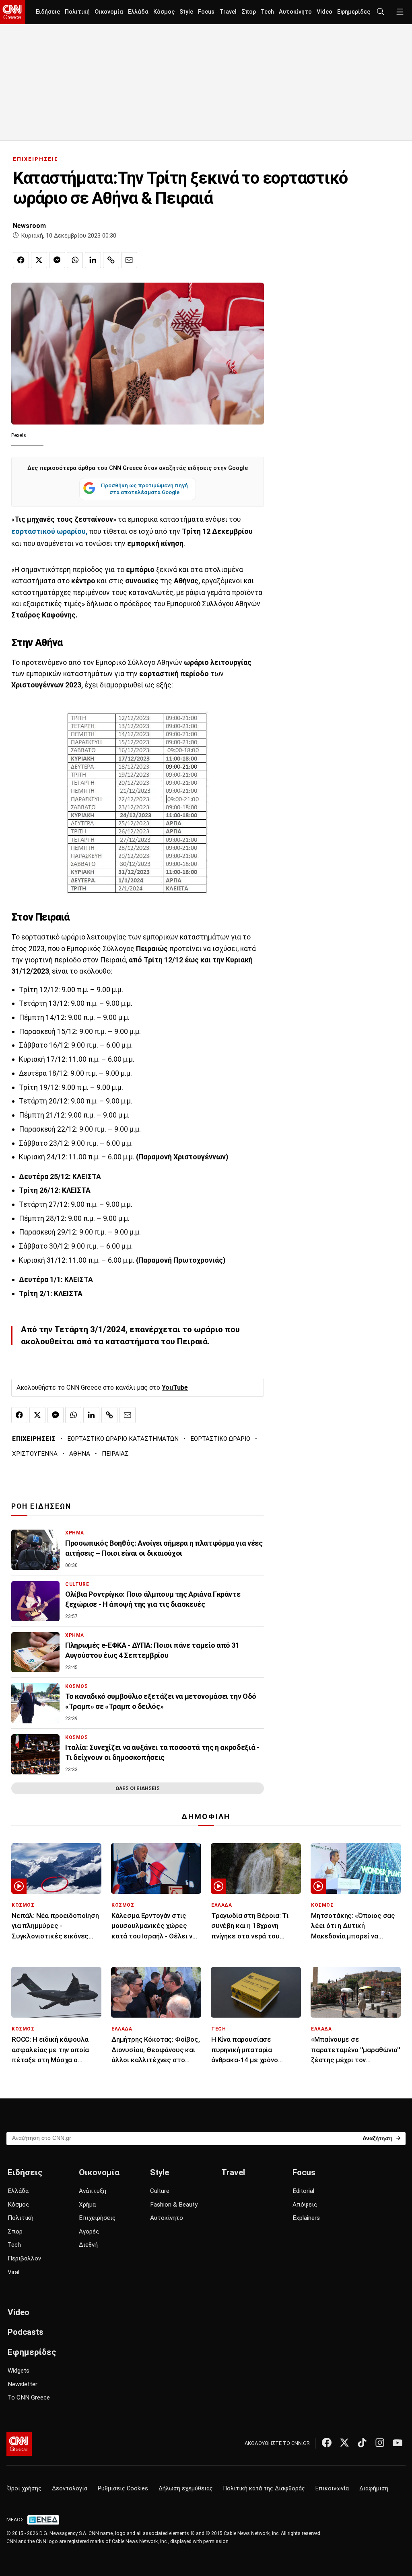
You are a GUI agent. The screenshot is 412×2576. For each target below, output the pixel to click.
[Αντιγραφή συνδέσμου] (111, 260)
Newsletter (23, 2384)
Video (324, 12)
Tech (267, 12)
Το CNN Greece (29, 2398)
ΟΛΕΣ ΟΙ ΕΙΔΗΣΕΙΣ (138, 1788)
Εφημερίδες (354, 12)
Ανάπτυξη (93, 2191)
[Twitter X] (344, 2443)
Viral (13, 2272)
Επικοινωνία (332, 2489)
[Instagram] (380, 2443)
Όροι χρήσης (24, 2489)
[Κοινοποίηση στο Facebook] (21, 260)
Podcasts (26, 2332)
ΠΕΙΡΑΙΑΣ (115, 1454)
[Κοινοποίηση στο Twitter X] (39, 260)
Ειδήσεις (48, 12)
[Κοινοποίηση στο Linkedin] (93, 260)
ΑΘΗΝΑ (80, 1454)
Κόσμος (164, 12)
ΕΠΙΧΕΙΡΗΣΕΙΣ (36, 159)
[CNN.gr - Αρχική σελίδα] (19, 2444)
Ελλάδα (138, 12)
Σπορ (249, 12)
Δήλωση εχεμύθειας (186, 2489)
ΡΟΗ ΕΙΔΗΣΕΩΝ (41, 1506)
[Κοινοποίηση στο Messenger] (57, 260)
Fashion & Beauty (174, 2205)
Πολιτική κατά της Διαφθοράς (264, 2489)
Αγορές (89, 2231)
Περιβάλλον (24, 2258)
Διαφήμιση (374, 2489)
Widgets (19, 2371)
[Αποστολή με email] (129, 260)
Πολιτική (77, 12)
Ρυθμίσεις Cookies (123, 2489)
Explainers (306, 2218)
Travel (228, 12)
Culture (160, 2191)
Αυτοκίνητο (295, 12)
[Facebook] (327, 2443)
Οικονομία (109, 12)
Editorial (303, 2191)
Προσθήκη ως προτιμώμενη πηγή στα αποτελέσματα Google (144, 489)
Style (186, 12)
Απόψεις (305, 2205)
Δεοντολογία (70, 2489)
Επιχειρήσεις (97, 2218)
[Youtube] (398, 2443)
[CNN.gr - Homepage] (13, 12)
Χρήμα (87, 2205)
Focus (206, 12)
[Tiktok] (362, 2443)
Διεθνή (88, 2245)
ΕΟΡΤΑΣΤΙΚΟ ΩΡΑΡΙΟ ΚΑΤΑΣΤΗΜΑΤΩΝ (123, 1439)
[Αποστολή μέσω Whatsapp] (75, 260)
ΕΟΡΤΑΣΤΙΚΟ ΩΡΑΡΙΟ (220, 1439)
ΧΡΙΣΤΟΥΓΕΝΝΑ (35, 1454)
